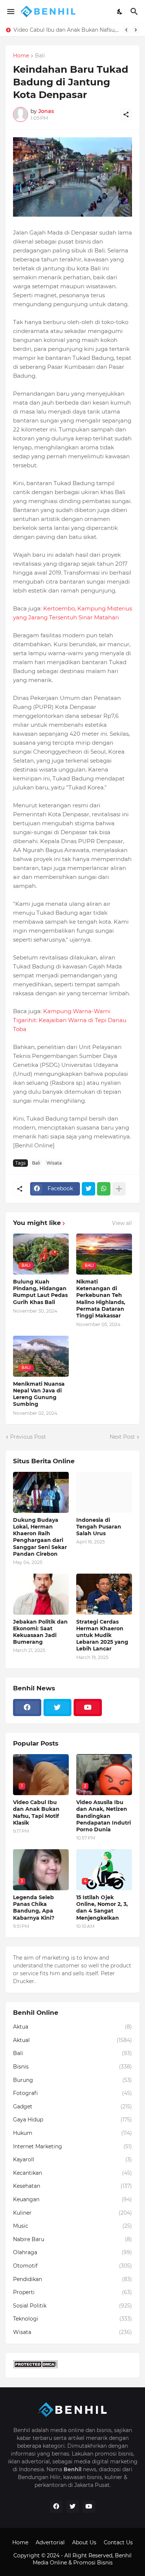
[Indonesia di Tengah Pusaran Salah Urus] (104, 1492)
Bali (40, 56)
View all (122, 1223)
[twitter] (58, 1708)
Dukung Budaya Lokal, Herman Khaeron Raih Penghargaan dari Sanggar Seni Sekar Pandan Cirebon (40, 1537)
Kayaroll (72, 2159)
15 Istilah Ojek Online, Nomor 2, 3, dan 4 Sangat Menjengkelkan (102, 1908)
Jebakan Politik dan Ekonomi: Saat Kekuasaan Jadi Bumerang (40, 1632)
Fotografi (72, 2093)
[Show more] (119, 1189)
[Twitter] (88, 1189)
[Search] (135, 12)
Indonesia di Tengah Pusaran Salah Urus (99, 1527)
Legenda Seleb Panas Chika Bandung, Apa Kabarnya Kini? (66, 30)
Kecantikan (72, 2173)
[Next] (136, 30)
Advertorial (50, 2542)
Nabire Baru (72, 2239)
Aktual (72, 2040)
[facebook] (27, 1708)
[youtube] (88, 1708)
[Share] (126, 114)
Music (72, 2226)
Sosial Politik (72, 2306)
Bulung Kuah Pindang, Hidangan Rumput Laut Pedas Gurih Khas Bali (40, 1292)
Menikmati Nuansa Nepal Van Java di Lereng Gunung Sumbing (39, 1394)
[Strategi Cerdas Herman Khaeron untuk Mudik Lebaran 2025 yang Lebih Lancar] (104, 1594)
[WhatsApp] (104, 1189)
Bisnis (72, 2067)
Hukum (72, 2133)
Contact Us (118, 2542)
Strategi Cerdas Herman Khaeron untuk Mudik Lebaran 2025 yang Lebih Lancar (102, 1635)
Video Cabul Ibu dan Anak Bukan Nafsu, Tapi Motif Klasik (36, 1812)
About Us (84, 2542)
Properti (72, 2292)
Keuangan (72, 2199)
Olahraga (72, 2252)
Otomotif (72, 2266)
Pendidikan (72, 2279)
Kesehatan (72, 2186)
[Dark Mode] (120, 12)
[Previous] (126, 30)
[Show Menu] (10, 12)
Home (21, 56)
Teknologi (72, 2319)
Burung (72, 2080)
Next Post (122, 1437)
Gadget (72, 2107)
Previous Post (28, 1437)
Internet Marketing (72, 2146)
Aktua (72, 2027)
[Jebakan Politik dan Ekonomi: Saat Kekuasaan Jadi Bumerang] (41, 1594)
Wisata (54, 1163)
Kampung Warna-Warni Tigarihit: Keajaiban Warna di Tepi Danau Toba (70, 1020)
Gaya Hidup (72, 2120)
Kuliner (72, 2213)
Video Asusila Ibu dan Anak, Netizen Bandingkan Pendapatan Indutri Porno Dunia (104, 1816)
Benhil (123, 2555)
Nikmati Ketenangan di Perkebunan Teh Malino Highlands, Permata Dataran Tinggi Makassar (101, 1299)
